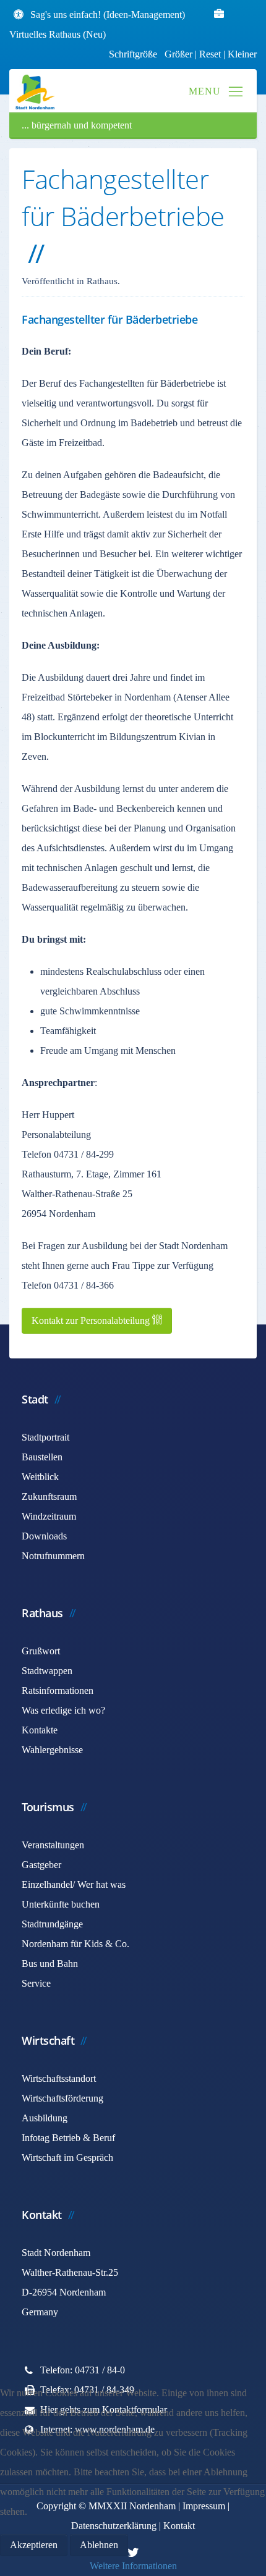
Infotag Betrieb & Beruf (68, 2138)
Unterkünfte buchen (61, 1904)
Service (36, 1983)
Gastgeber (41, 1865)
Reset (211, 54)
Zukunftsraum (49, 1496)
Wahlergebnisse (52, 1750)
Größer (178, 54)
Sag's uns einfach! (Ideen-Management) (108, 15)
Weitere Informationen (133, 2566)
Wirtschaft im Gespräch (67, 2157)
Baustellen (42, 1457)
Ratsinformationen (58, 1690)
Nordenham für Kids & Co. (75, 1944)
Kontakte (40, 1730)
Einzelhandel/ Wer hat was (74, 1884)
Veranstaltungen (53, 1845)
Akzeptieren (34, 2545)
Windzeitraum (49, 1516)
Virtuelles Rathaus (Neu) (58, 34)
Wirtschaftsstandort (59, 2078)
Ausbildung (45, 2118)
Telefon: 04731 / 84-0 (83, 2370)
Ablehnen (99, 2545)
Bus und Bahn (50, 1964)
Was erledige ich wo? (63, 1710)
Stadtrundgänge (52, 1924)
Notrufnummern (53, 1556)
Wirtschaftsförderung (62, 2098)
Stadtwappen (47, 1671)
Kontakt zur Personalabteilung (92, 1320)
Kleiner (242, 54)
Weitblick (40, 1477)
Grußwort (41, 1651)
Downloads (44, 1536)
